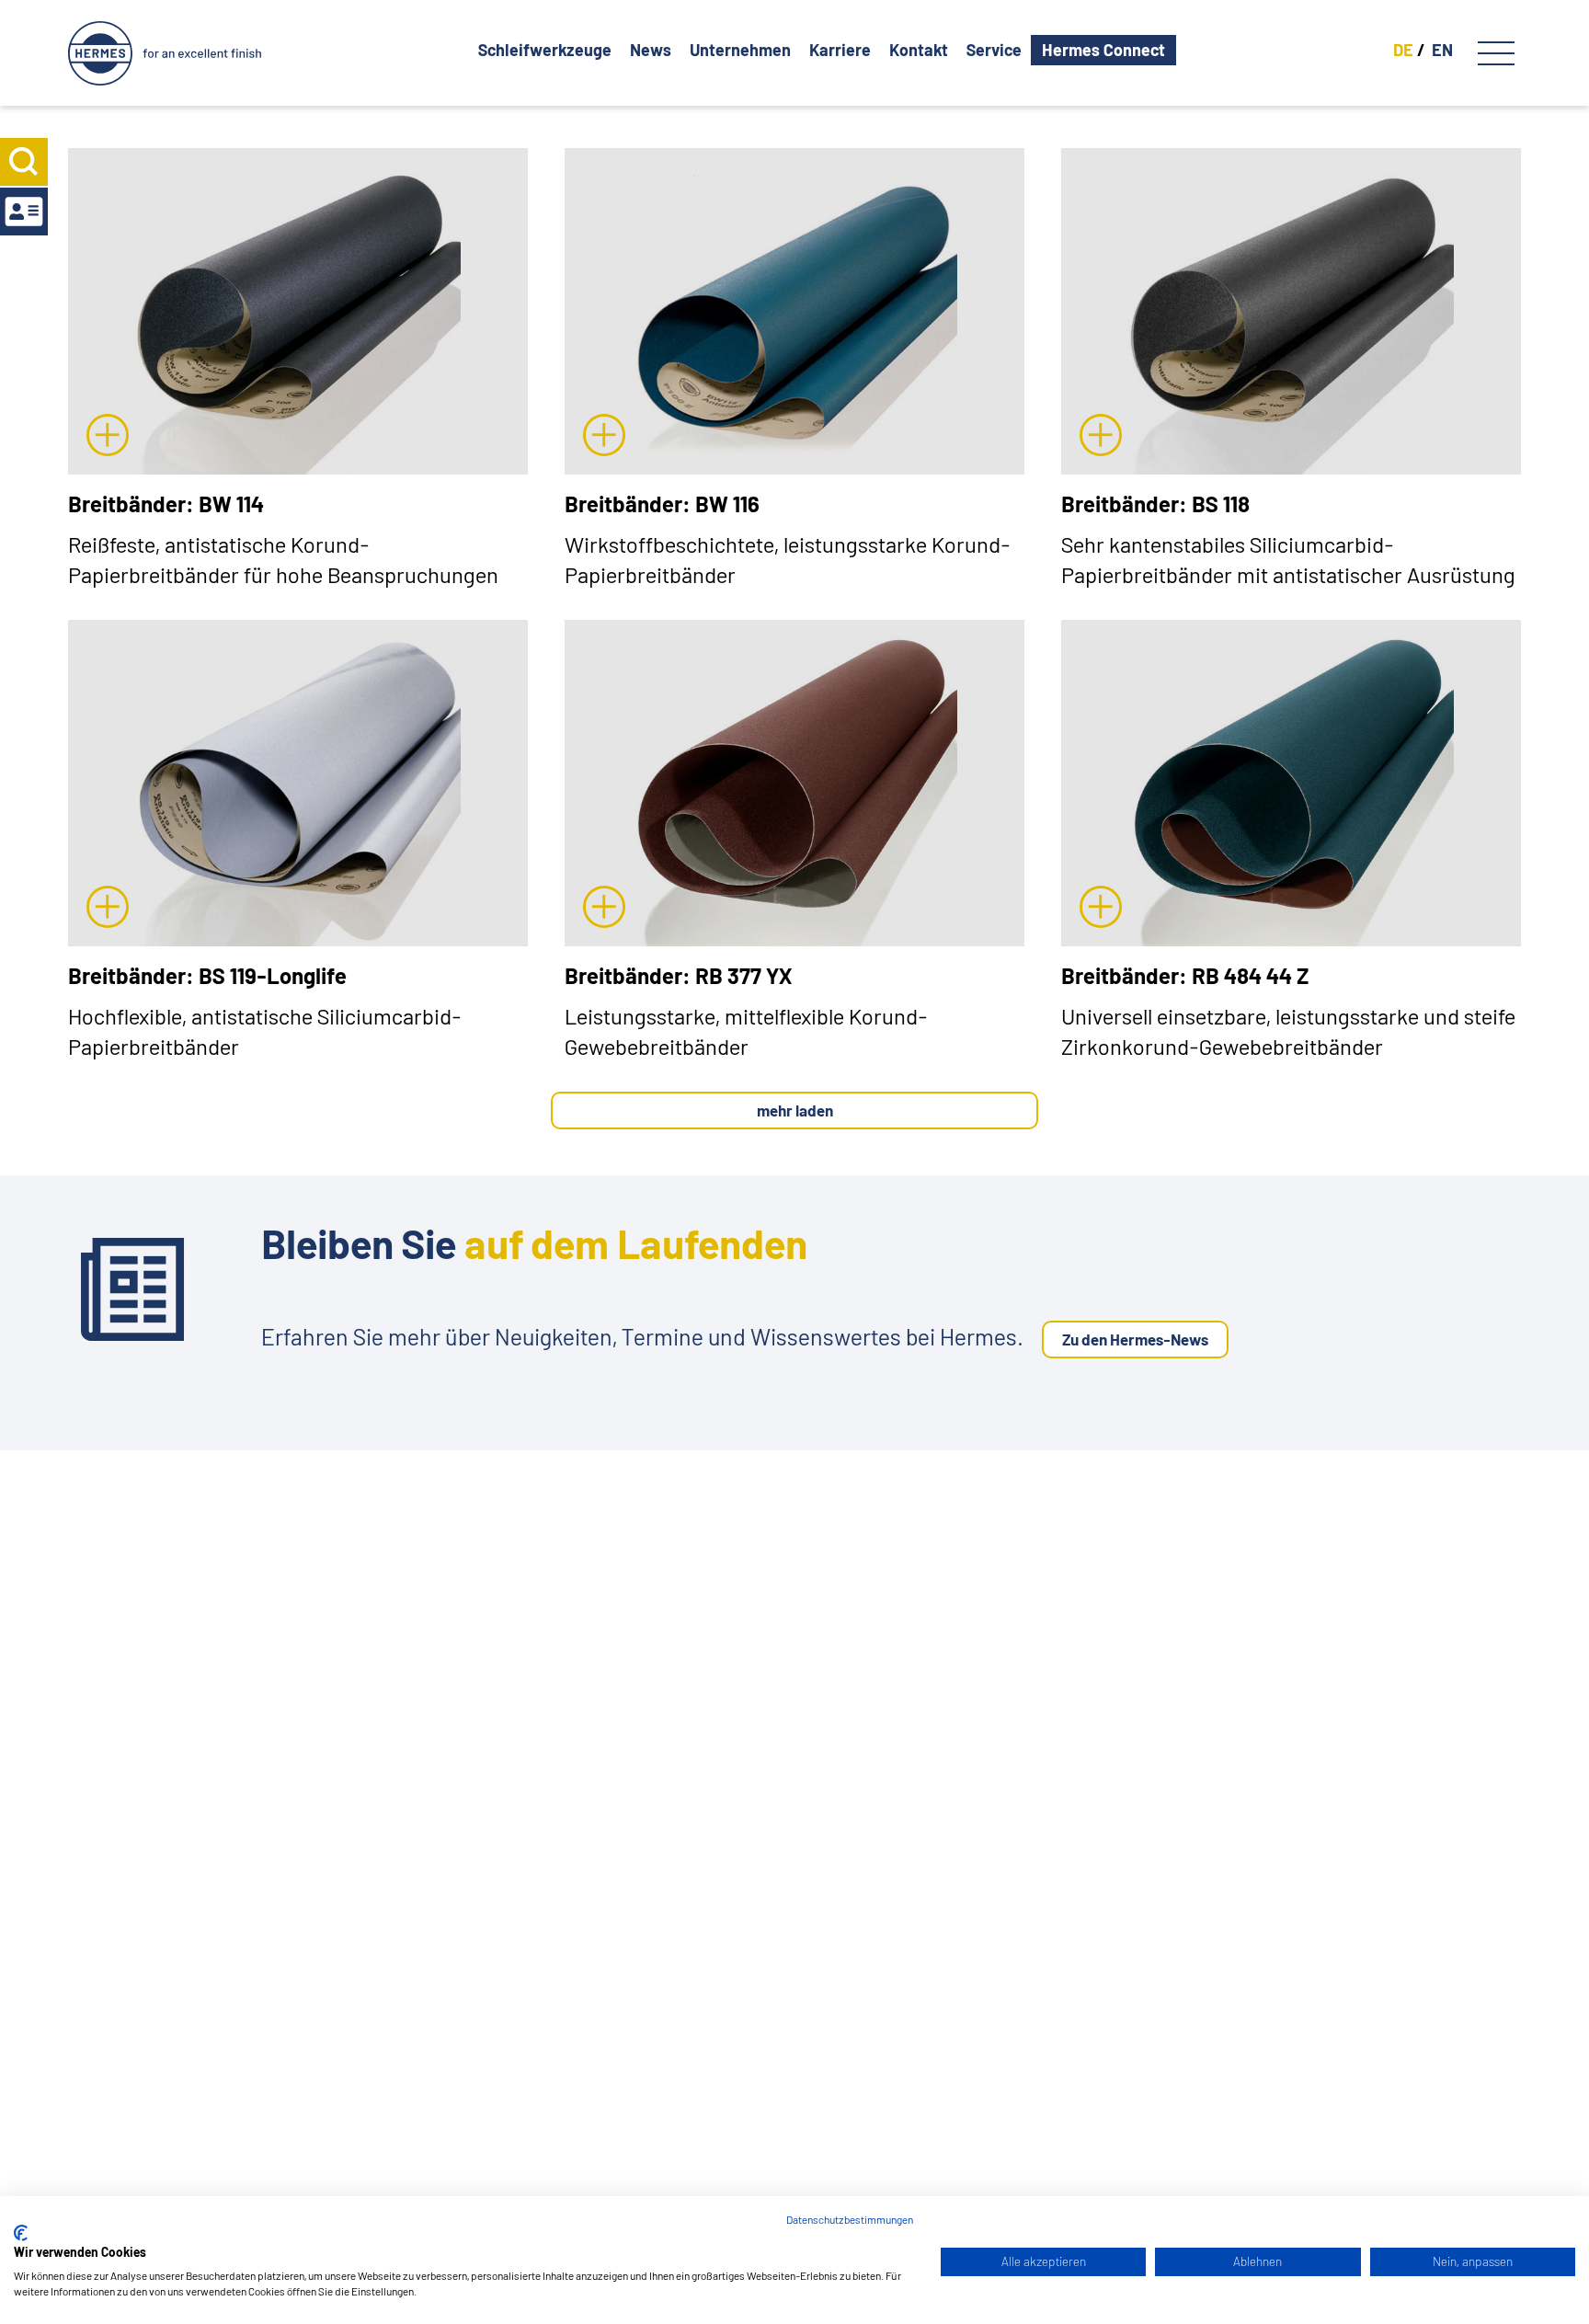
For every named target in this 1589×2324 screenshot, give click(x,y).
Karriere (840, 50)
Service (994, 50)
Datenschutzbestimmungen (850, 2219)
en (1442, 50)
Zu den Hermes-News (1135, 1339)
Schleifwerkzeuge (545, 50)
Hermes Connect (1103, 50)
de (1403, 50)
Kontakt (919, 50)
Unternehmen (740, 50)
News (651, 50)
